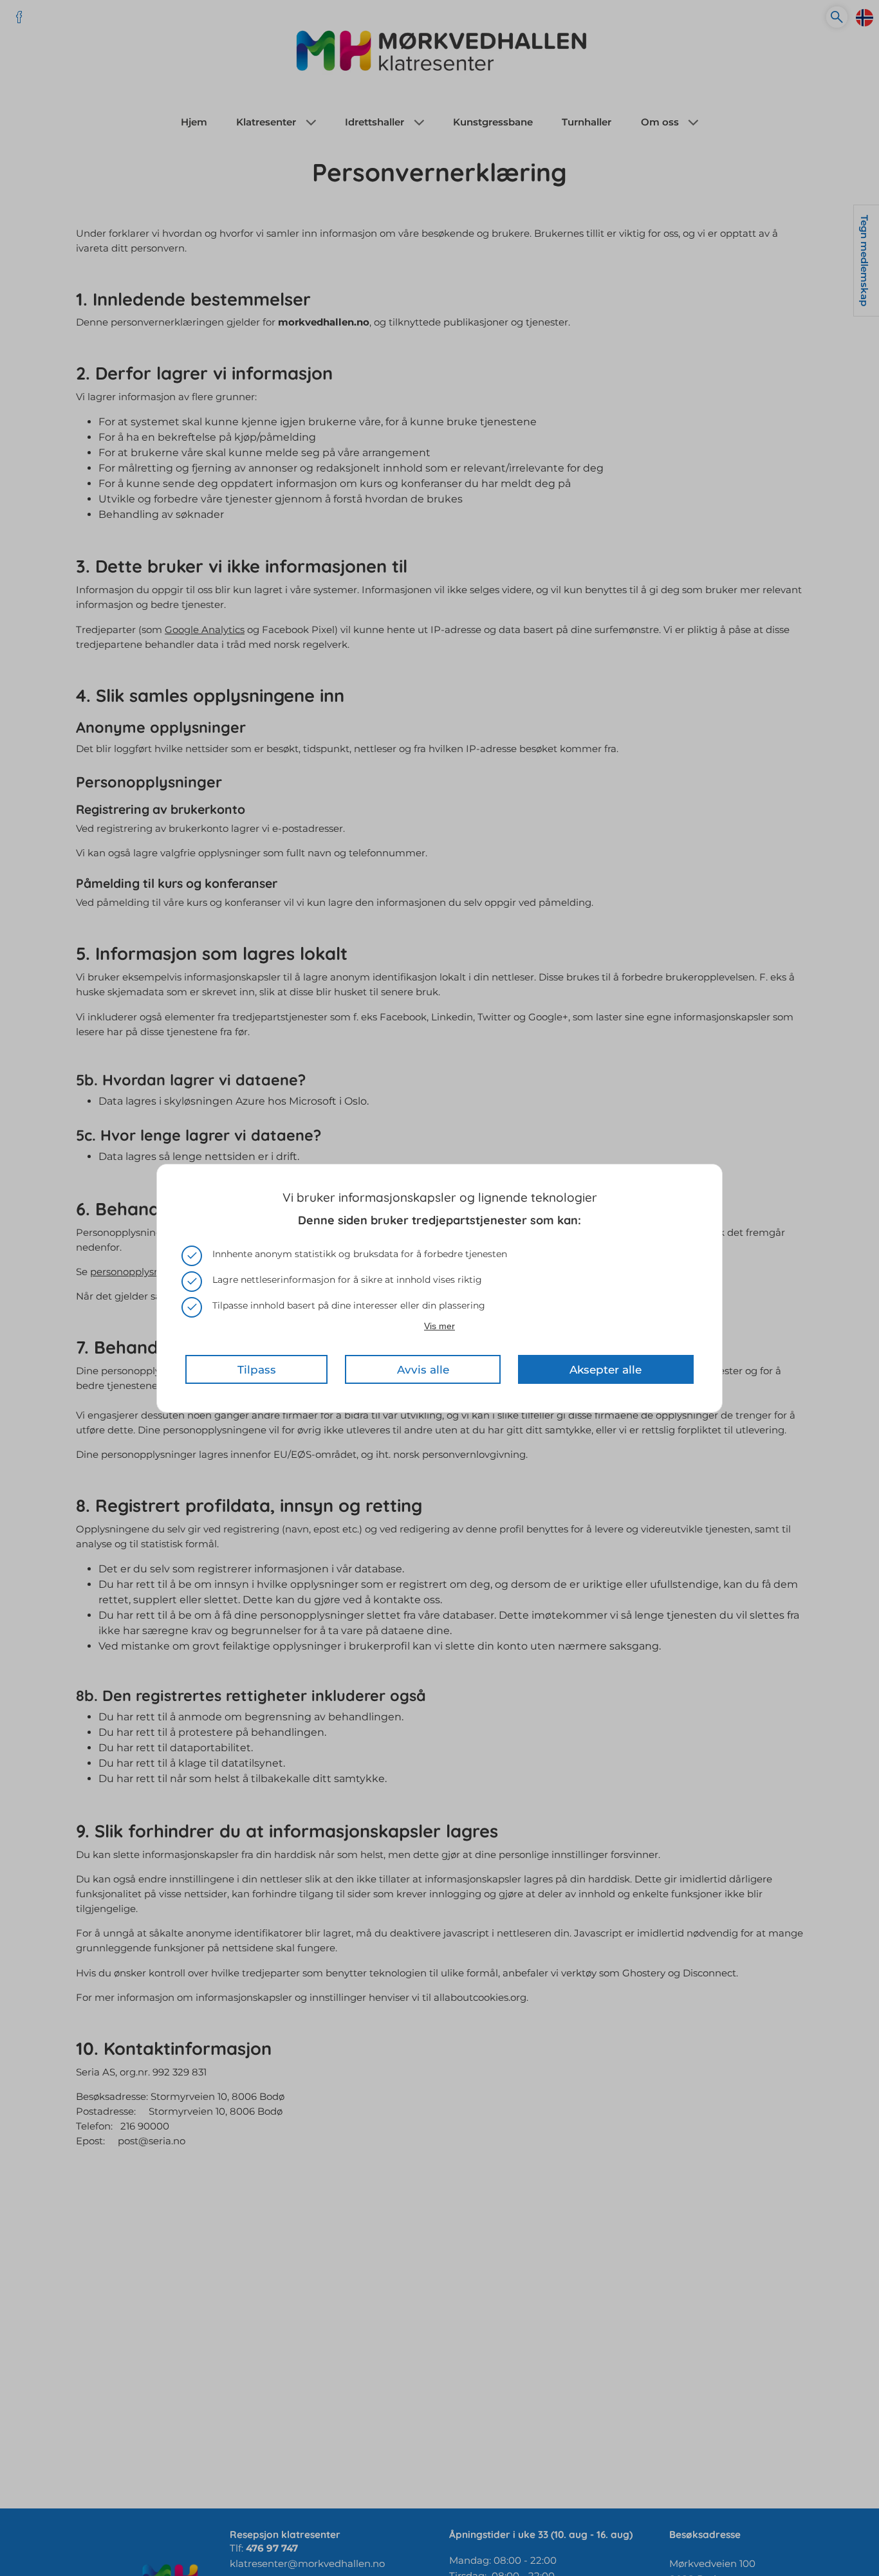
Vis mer (439, 1325)
